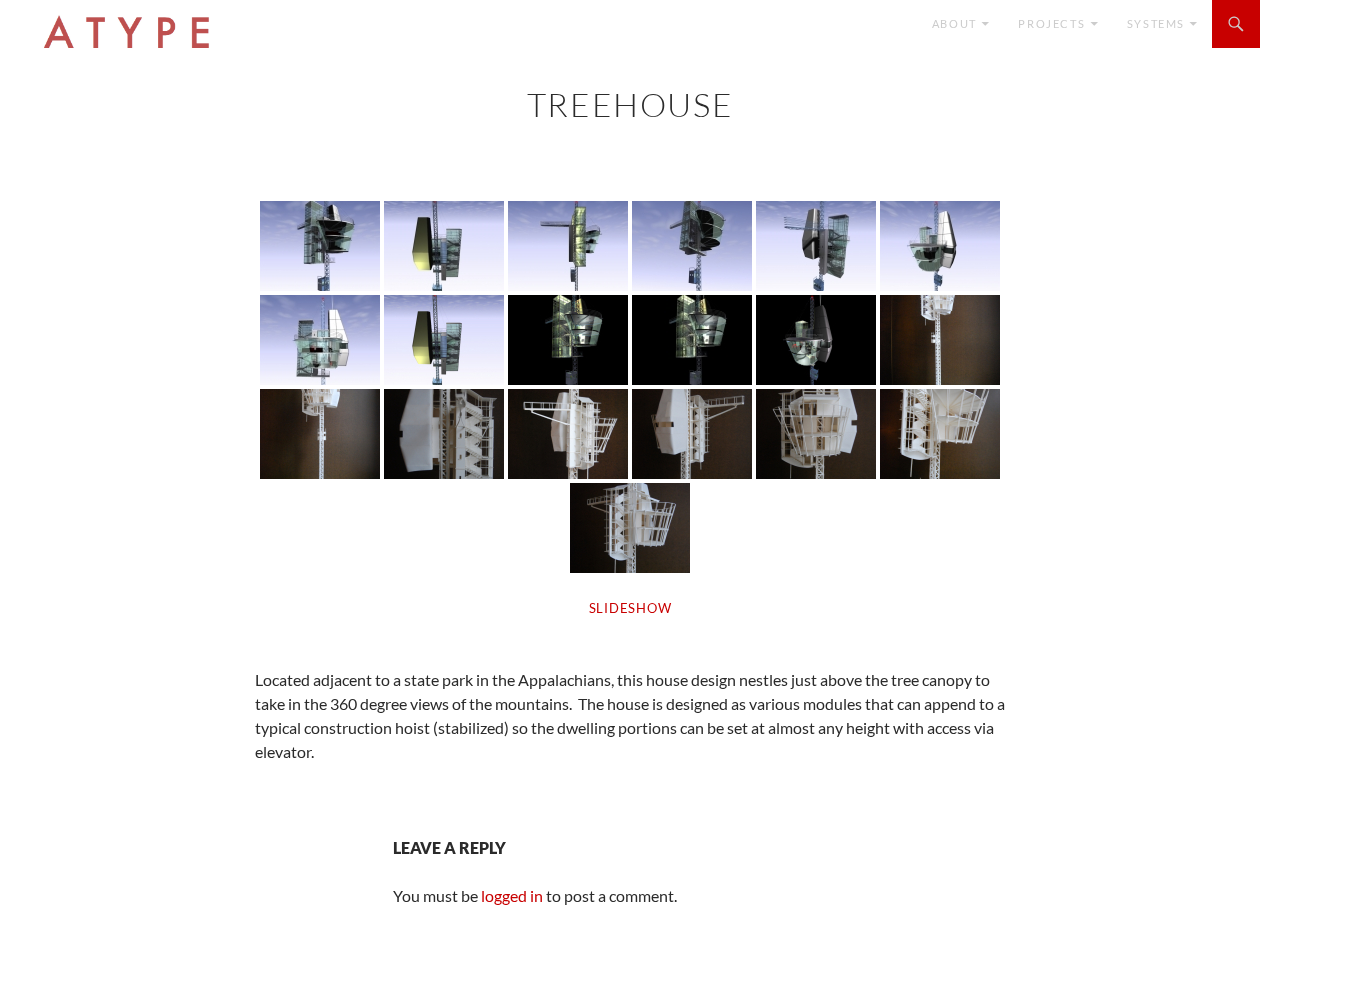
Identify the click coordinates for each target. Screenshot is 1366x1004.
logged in (512, 895)
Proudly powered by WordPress (113, 979)
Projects (1051, 23)
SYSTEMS (1156, 23)
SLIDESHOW (630, 608)
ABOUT (954, 23)
